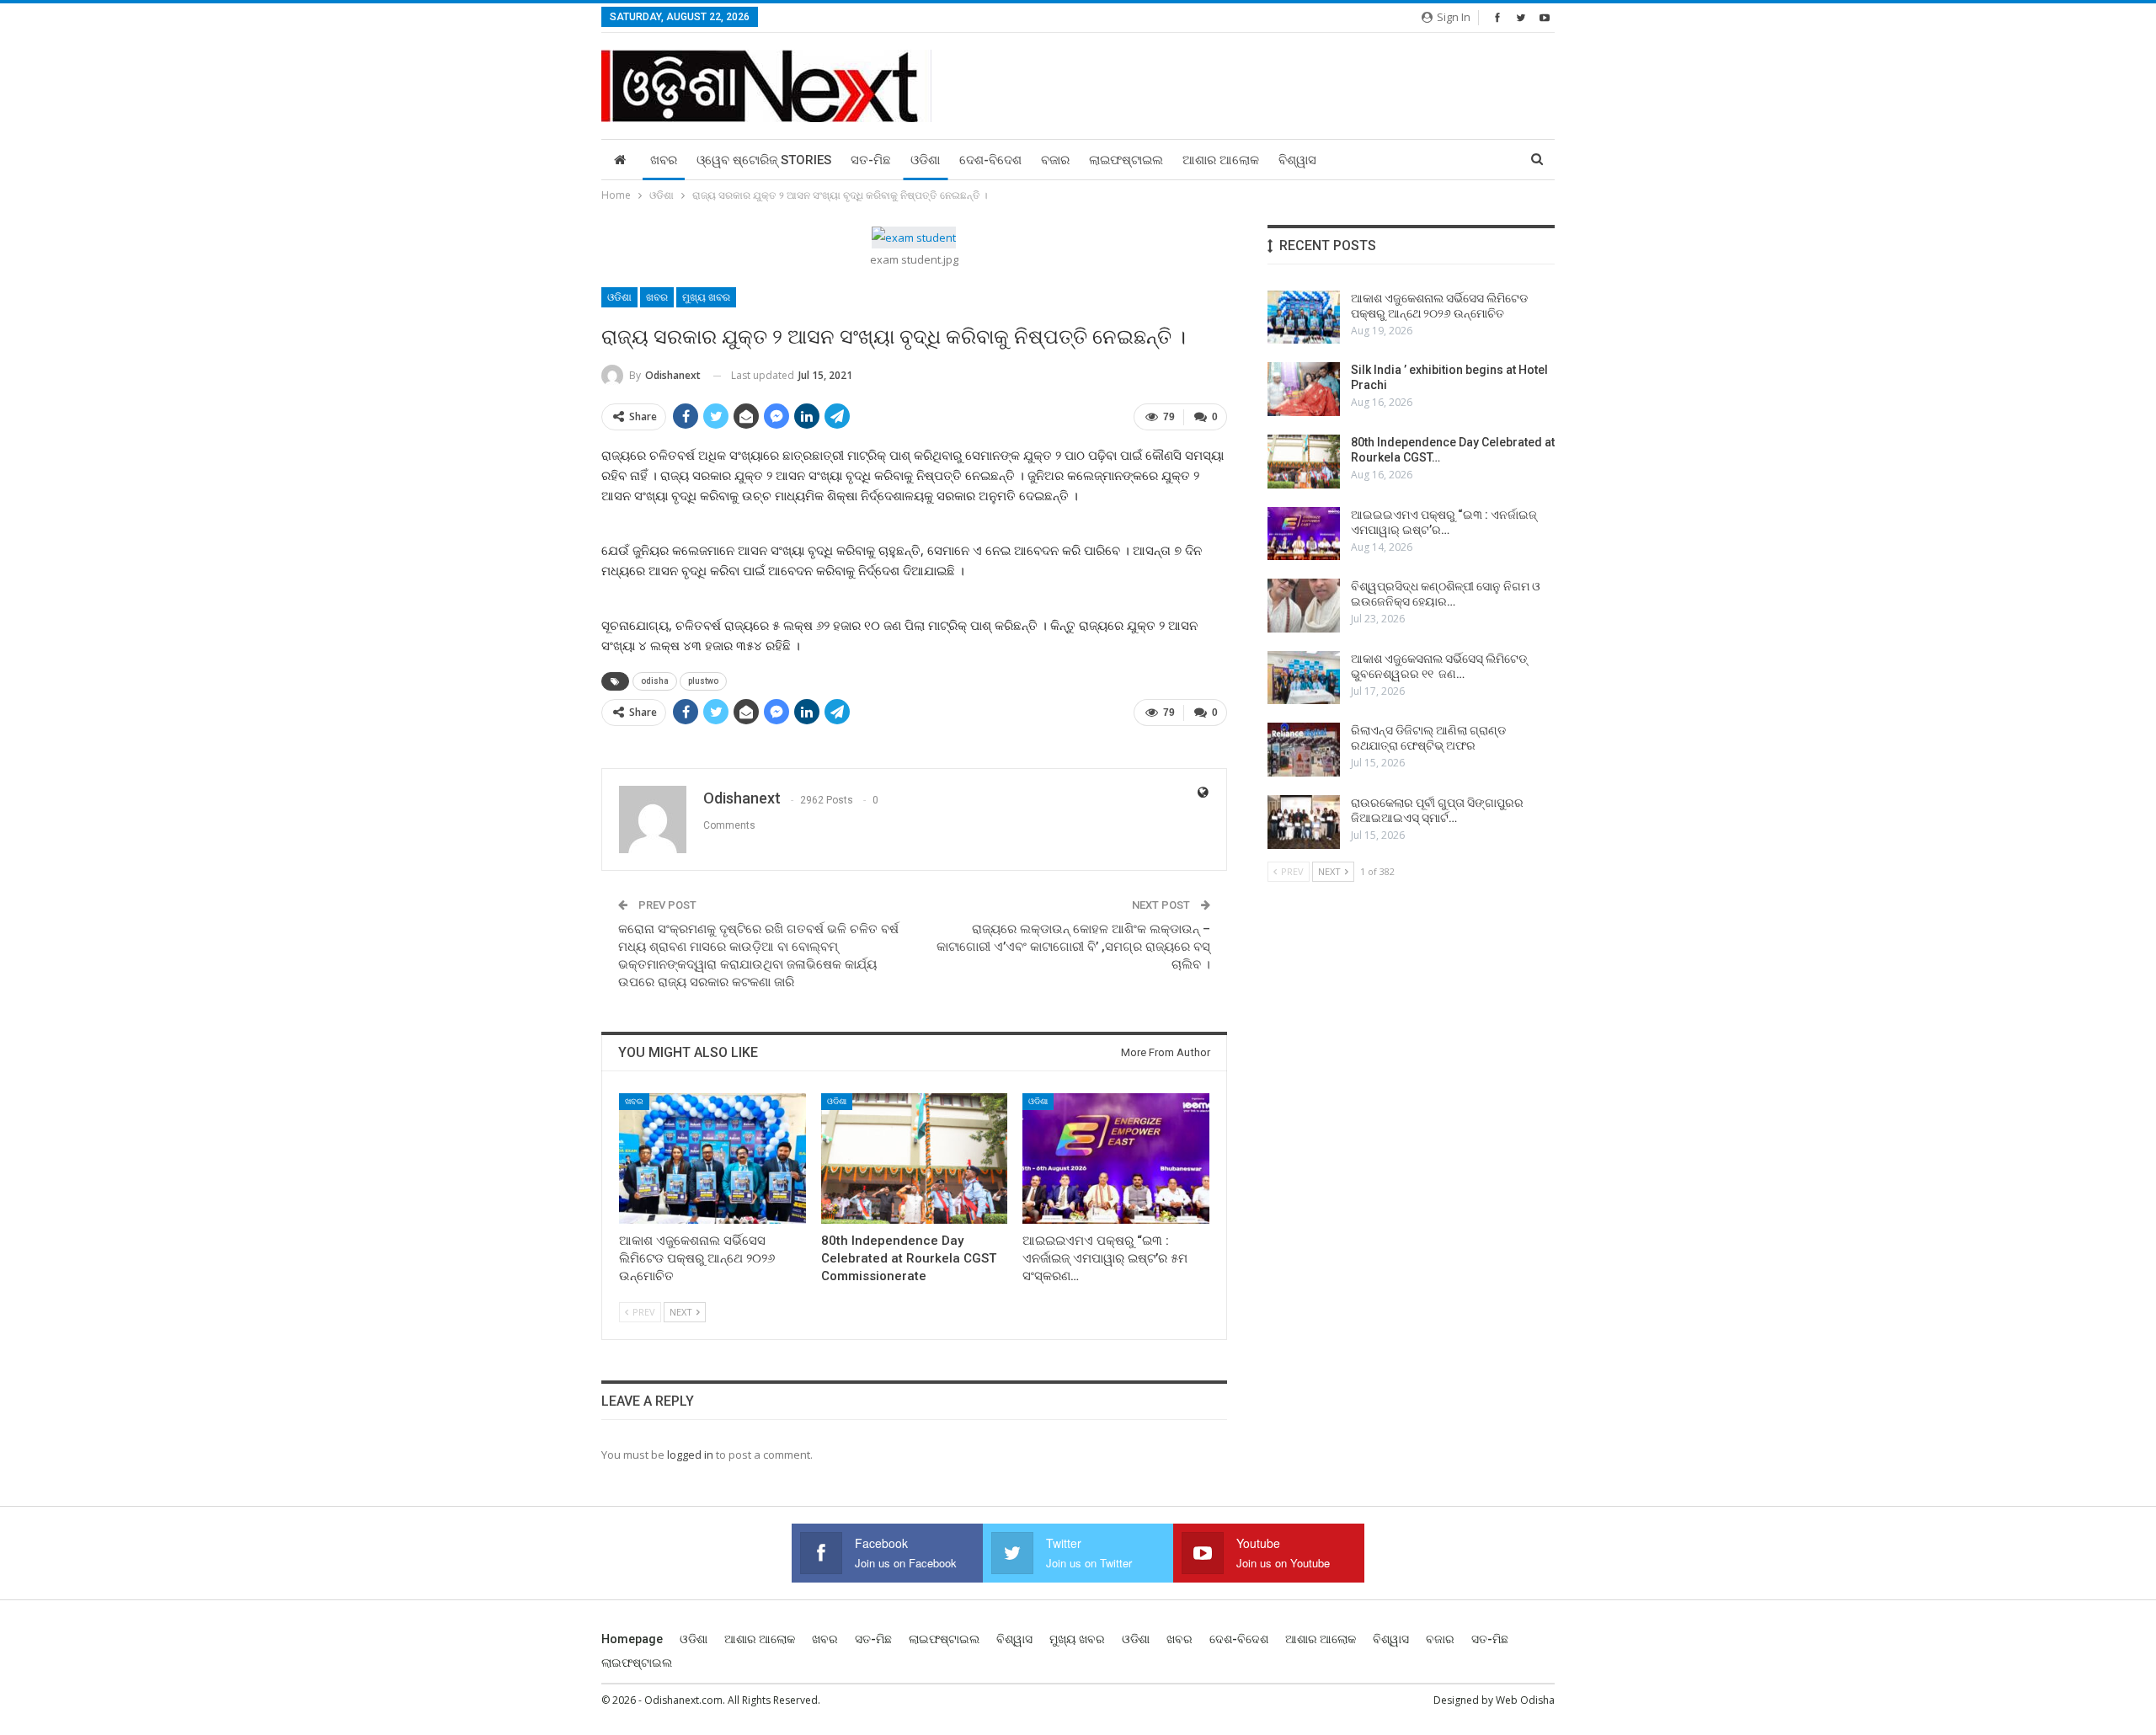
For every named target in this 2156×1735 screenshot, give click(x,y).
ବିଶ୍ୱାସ (1297, 160)
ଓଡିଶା (925, 160)
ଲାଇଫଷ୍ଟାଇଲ (1126, 160)
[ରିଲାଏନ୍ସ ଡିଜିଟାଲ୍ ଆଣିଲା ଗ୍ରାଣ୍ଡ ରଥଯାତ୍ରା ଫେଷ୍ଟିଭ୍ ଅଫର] (1304, 750)
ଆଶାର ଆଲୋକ (1221, 160)
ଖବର (664, 160)
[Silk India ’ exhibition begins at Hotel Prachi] (1304, 389)
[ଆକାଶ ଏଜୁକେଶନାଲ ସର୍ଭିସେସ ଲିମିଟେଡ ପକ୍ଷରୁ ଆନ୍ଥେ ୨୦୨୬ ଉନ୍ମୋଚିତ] (712, 1158)
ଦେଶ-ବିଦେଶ (990, 160)
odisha (655, 681)
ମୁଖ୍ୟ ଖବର (706, 297)
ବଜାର (1055, 160)
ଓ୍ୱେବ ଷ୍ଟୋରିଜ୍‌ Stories (764, 160)
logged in (690, 1455)
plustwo (703, 681)
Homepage (632, 1639)
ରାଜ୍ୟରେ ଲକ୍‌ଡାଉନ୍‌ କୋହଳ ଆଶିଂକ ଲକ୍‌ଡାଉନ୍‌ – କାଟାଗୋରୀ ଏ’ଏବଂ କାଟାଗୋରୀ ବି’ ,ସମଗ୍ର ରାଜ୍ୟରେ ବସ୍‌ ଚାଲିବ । (1073, 947)
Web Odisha (1525, 1700)
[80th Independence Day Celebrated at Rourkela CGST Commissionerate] (915, 1158)
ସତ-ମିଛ (871, 160)
